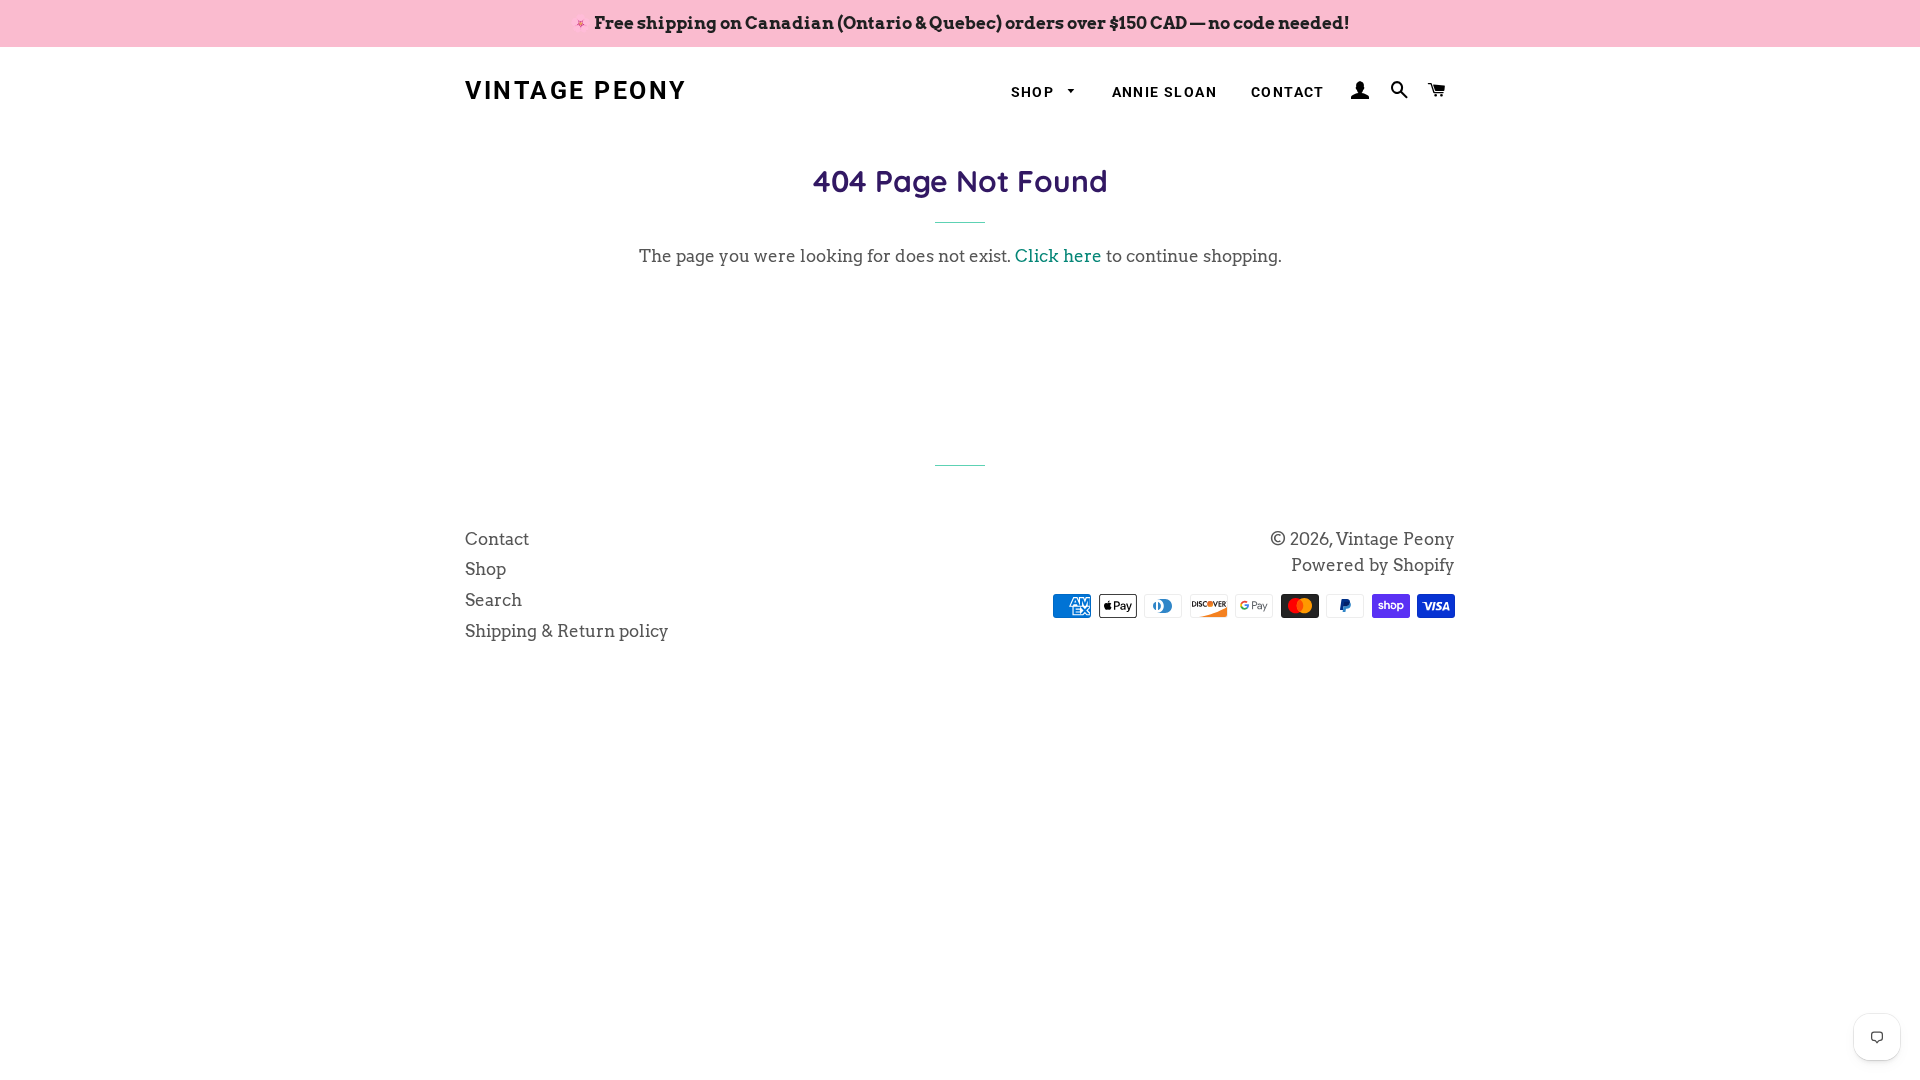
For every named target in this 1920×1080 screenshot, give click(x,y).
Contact (1288, 92)
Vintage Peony (576, 90)
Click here (1058, 256)
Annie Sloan (1164, 92)
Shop (1035, 92)
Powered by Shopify (1373, 565)
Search (493, 600)
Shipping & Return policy (567, 631)
